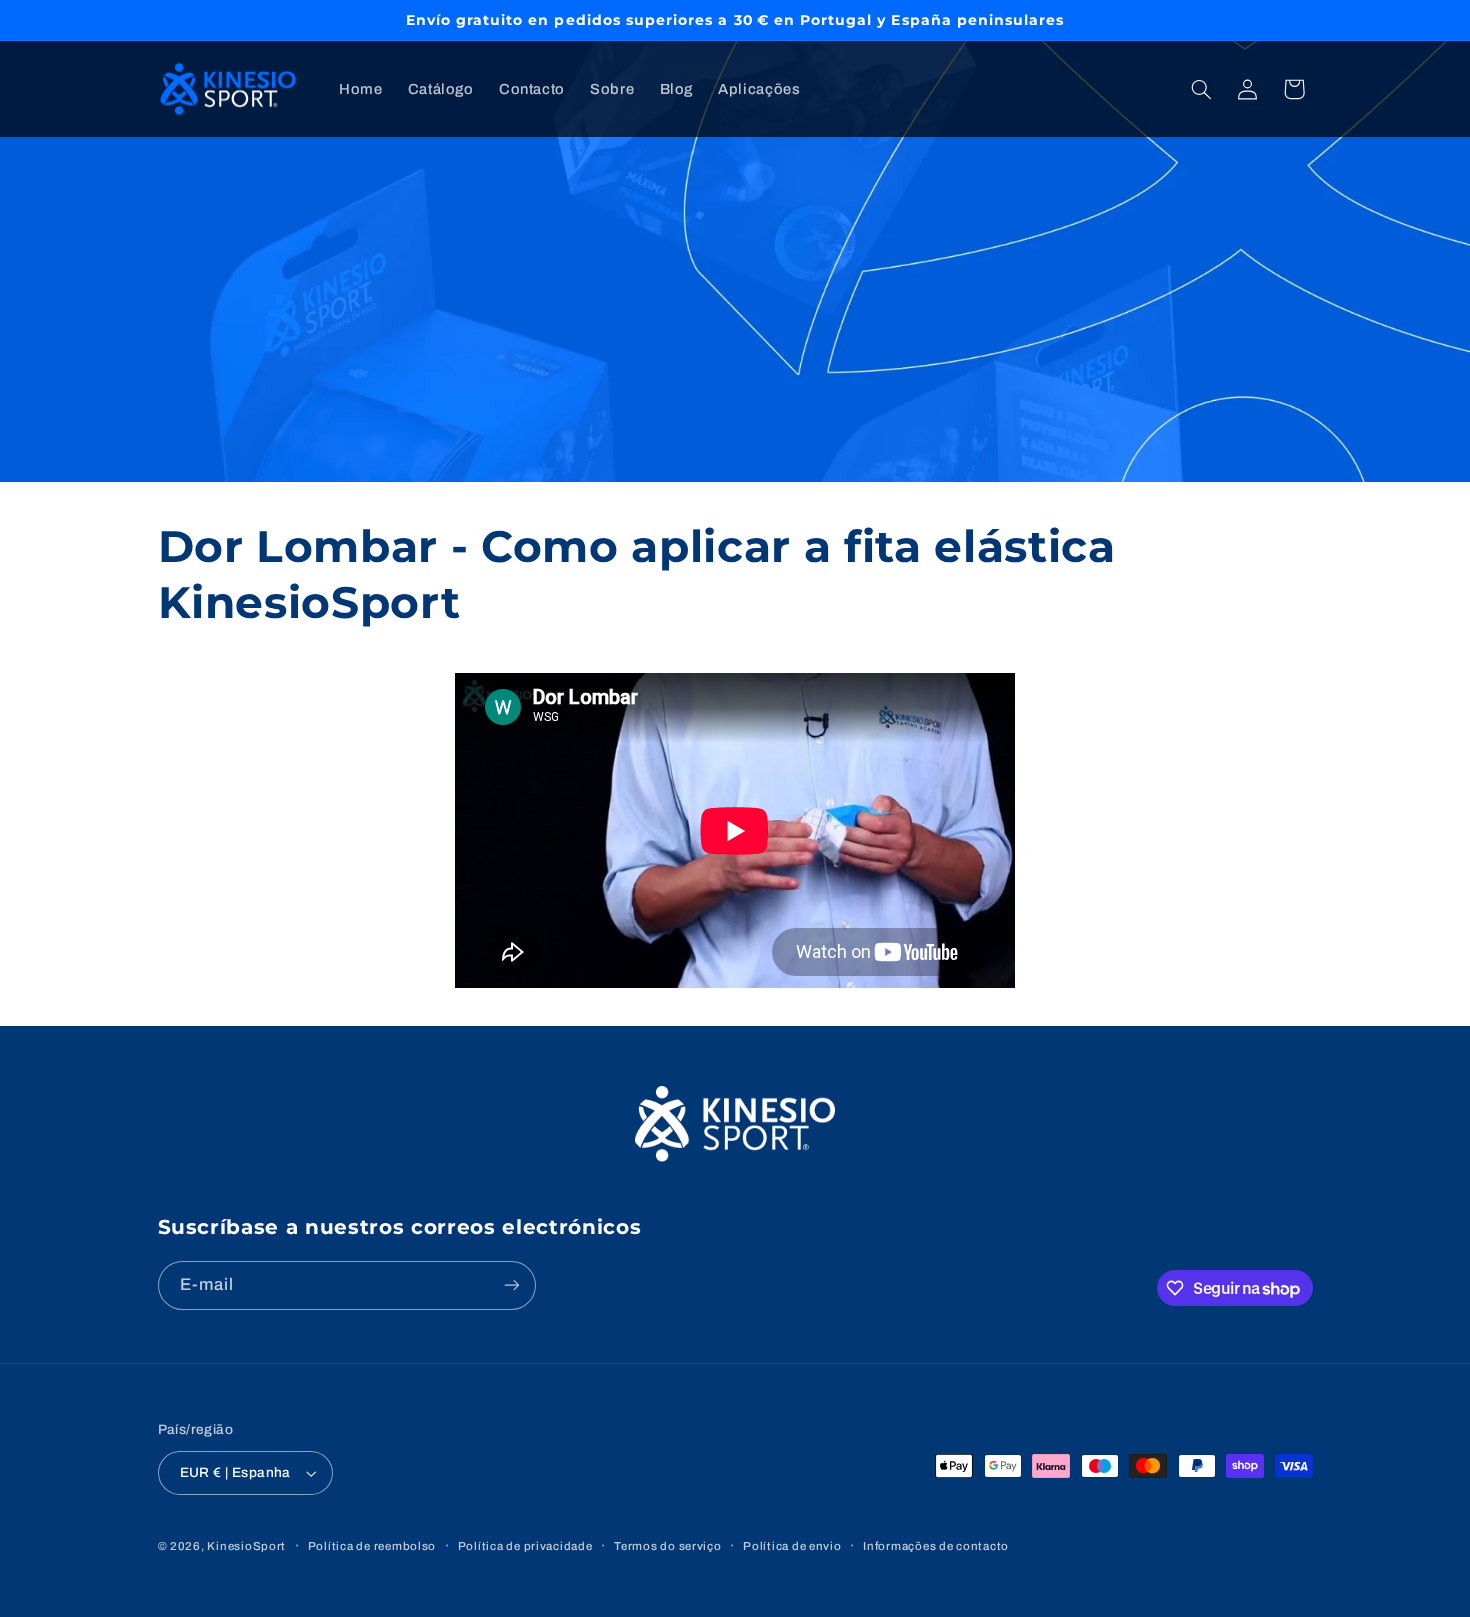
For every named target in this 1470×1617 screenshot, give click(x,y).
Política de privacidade (525, 1546)
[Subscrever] (511, 1285)
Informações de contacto (936, 1546)
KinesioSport (246, 1546)
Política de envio (792, 1546)
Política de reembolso (372, 1546)
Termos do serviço (668, 1546)
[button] (1201, 89)
